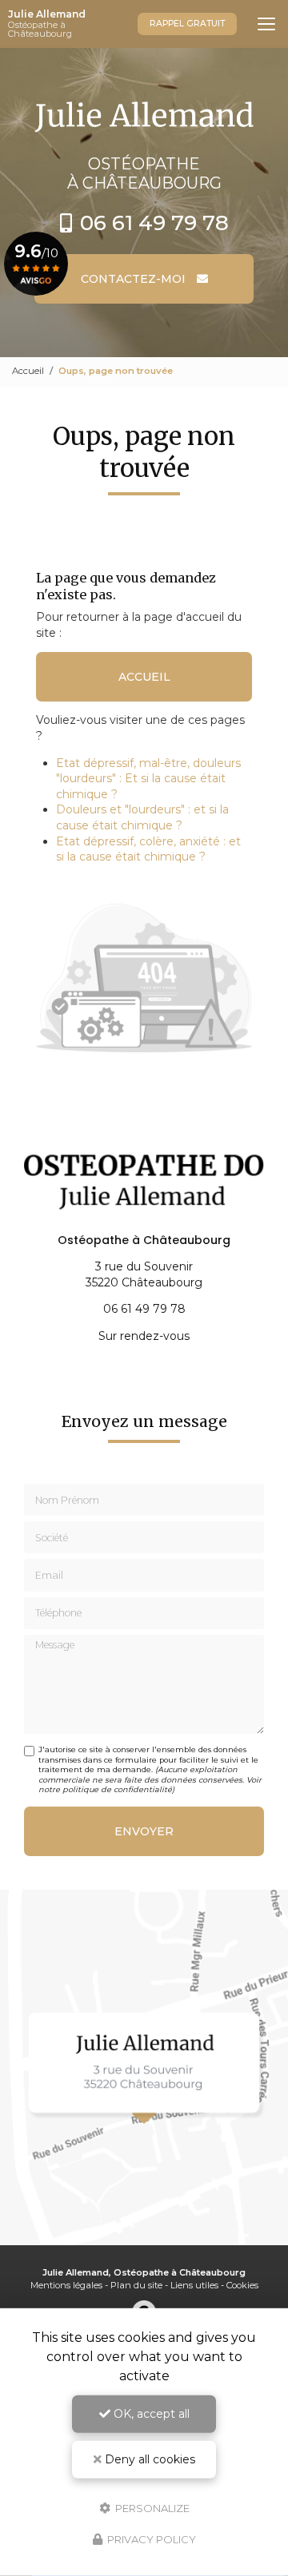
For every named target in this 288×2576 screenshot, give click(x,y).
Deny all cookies (148, 2459)
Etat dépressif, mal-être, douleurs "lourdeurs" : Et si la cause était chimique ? (148, 779)
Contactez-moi (135, 279)
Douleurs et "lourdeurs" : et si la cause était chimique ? (142, 817)
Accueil (28, 371)
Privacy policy (150, 2539)
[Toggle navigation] (266, 24)
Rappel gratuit (187, 24)
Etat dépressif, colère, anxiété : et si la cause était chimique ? (148, 849)
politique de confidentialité (117, 1789)
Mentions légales (66, 2285)
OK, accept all (150, 2414)
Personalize (151, 2507)
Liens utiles (194, 2285)
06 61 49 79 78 (154, 223)
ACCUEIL (144, 677)
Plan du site (136, 2285)
